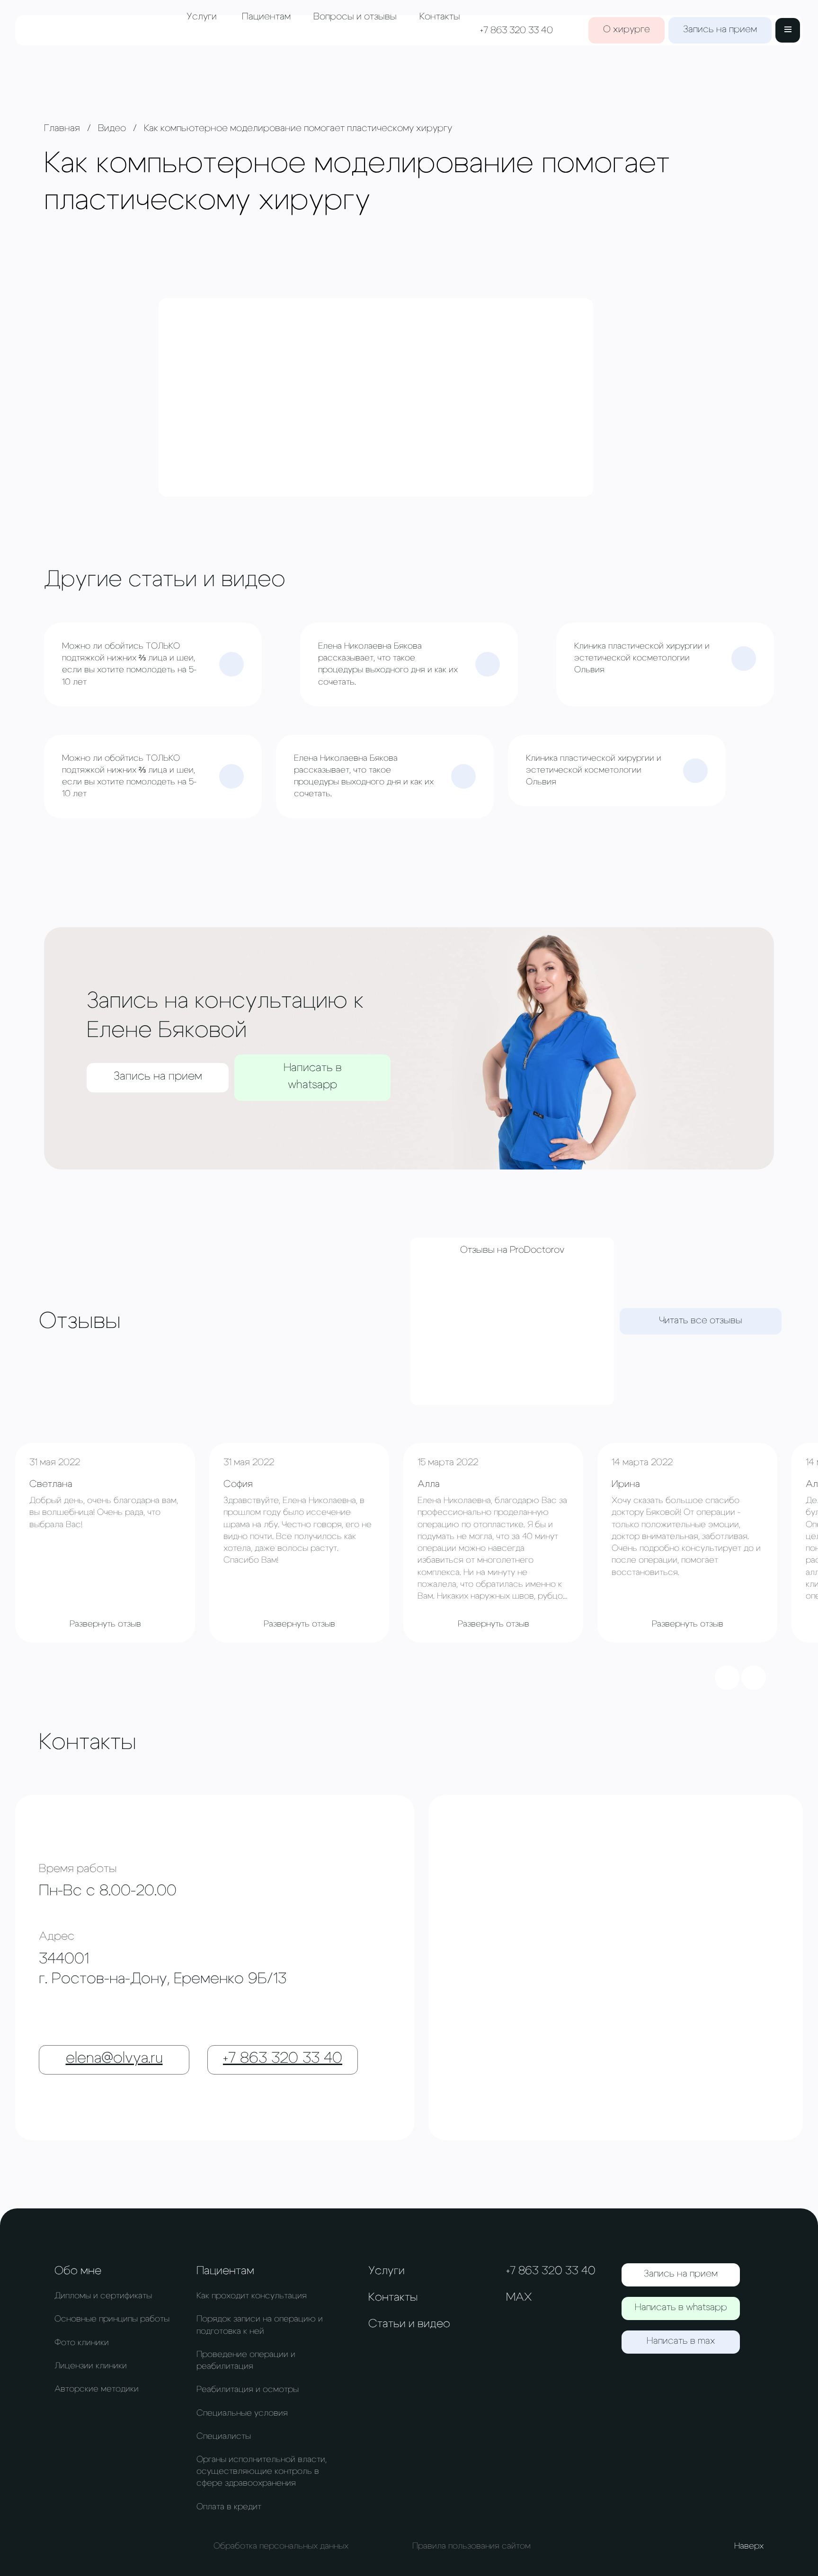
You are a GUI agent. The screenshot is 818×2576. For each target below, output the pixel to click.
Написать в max (681, 2341)
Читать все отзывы (701, 1320)
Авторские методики (97, 2389)
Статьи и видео (409, 2324)
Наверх (749, 2546)
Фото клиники (82, 2343)
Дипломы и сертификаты (103, 2296)
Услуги (202, 17)
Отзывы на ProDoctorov (512, 1250)
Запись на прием (720, 29)
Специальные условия (242, 2413)
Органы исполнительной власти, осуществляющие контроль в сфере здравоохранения (262, 2471)
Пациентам (266, 17)
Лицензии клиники (91, 2366)
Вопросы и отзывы (355, 17)
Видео (112, 128)
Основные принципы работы (112, 2319)
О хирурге (627, 29)
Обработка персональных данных (281, 2546)
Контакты (440, 17)
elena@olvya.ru (114, 2058)
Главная (62, 128)
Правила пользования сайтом (471, 2546)
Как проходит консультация (252, 2296)
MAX (519, 2297)
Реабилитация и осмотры (248, 2390)
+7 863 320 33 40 (516, 30)
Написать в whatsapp (313, 1076)
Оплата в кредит (229, 2507)
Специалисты (224, 2436)
